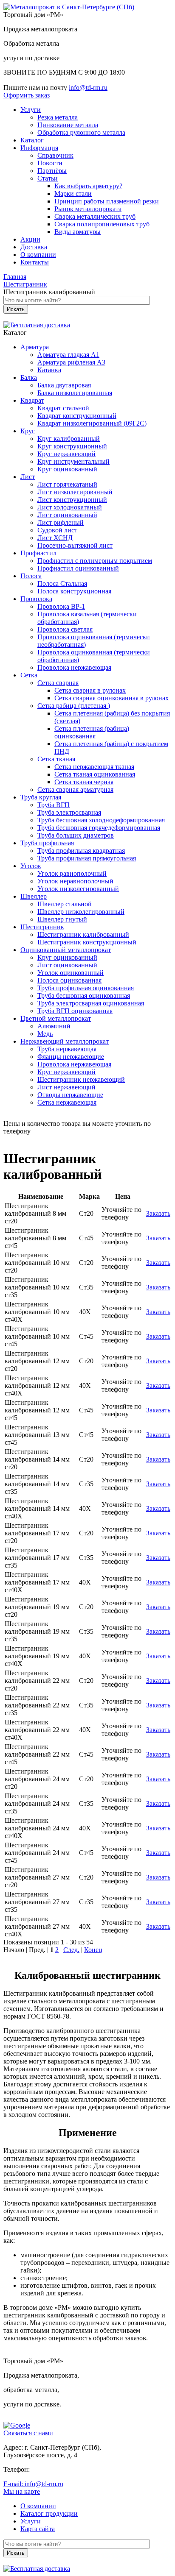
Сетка (29, 675)
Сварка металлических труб (95, 216)
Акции (30, 239)
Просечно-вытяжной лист (75, 545)
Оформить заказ (27, 95)
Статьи (48, 178)
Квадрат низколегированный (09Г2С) (92, 423)
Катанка (49, 370)
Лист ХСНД (55, 538)
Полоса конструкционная (74, 591)
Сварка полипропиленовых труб (102, 224)
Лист (28, 477)
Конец (93, 1950)
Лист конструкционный (72, 500)
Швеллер (34, 896)
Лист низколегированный (75, 492)
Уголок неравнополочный (75, 881)
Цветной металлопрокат (56, 1018)
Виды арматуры (78, 232)
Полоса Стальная (62, 583)
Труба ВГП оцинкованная (75, 1011)
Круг (28, 431)
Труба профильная (47, 843)
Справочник (55, 155)
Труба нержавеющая (67, 1049)
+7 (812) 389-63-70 (58, 2469)
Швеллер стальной (65, 904)
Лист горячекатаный (67, 484)
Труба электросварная (69, 812)
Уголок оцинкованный (71, 973)
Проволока (36, 599)
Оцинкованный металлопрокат (66, 950)
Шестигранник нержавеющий (81, 1079)
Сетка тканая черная (84, 782)
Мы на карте (22, 2491)
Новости (50, 163)
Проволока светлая (65, 629)
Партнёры (52, 171)
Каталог (32, 140)
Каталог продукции (49, 2513)
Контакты (35, 262)
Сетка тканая (56, 759)
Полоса (31, 576)
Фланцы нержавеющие (71, 1057)
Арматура (35, 347)
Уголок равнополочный (72, 873)
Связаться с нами (28, 2433)
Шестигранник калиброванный (83, 934)
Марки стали (73, 194)
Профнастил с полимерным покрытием (95, 561)
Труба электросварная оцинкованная (91, 1003)
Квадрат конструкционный (77, 416)
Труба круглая (41, 797)
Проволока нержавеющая (74, 667)
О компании (38, 255)
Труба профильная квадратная (81, 851)
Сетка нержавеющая (67, 1102)
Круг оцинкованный (67, 469)
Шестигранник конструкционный (87, 942)
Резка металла (58, 117)
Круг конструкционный (72, 446)
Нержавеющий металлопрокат (65, 1041)
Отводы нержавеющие (70, 1095)
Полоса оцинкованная (69, 980)
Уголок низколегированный (78, 889)
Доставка (34, 247)
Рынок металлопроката (88, 209)
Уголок (31, 866)
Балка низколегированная (75, 393)
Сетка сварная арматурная (75, 790)
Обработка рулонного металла (81, 132)
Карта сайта (38, 2529)
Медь (45, 1034)
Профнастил (38, 553)
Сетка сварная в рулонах (90, 690)
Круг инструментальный (73, 461)
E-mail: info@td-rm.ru (33, 2484)
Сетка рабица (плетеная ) (74, 706)
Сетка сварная (58, 683)
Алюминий (54, 1026)
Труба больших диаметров (76, 835)
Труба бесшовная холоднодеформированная (101, 820)
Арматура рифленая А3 (71, 362)
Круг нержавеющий (66, 454)
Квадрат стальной (63, 408)
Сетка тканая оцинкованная (95, 774)
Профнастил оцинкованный (78, 568)
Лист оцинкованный (67, 515)
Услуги (31, 110)
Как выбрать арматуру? (88, 186)
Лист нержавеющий (66, 1087)
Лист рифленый (61, 522)
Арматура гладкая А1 (68, 355)
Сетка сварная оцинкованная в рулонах (111, 698)
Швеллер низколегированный (81, 912)
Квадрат (32, 400)
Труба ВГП (54, 805)
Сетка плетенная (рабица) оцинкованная (92, 732)
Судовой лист (57, 530)
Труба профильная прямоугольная (87, 858)
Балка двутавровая (64, 385)
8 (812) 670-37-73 (57, 1131)
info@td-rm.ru (88, 88)
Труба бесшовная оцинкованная (84, 996)
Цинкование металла (68, 125)
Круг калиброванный (69, 439)
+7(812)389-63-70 (28, 80)
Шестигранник (42, 927)
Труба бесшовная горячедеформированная (99, 828)
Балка (29, 377)
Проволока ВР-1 (61, 606)
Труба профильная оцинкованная (86, 988)
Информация (39, 148)
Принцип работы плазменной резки (107, 201)
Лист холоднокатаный (70, 507)
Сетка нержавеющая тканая (94, 767)
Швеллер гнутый (62, 919)
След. (71, 1950)
